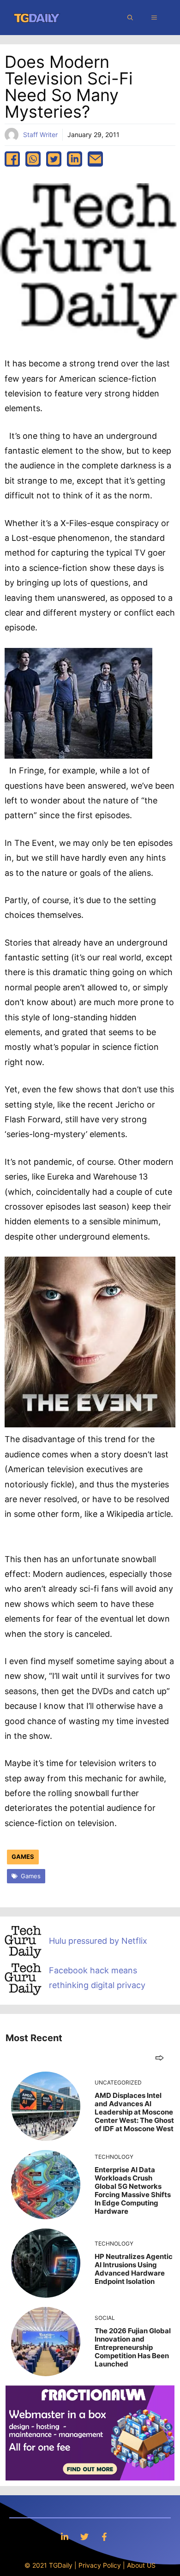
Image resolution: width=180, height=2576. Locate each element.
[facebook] (12, 159)
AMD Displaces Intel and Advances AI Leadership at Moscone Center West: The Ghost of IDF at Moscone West (134, 2112)
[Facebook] (104, 2537)
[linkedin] (75, 159)
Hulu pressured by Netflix (98, 1941)
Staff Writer (40, 135)
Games (23, 1857)
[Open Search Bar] (130, 18)
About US (141, 2565)
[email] (95, 159)
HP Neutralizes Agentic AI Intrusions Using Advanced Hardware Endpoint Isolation (134, 2269)
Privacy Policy (100, 2565)
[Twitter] (84, 2537)
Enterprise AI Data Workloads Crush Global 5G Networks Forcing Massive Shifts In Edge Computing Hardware (133, 2190)
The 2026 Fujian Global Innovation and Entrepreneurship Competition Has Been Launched (133, 2347)
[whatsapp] (33, 159)
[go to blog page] (159, 2058)
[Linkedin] (65, 2537)
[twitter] (54, 159)
